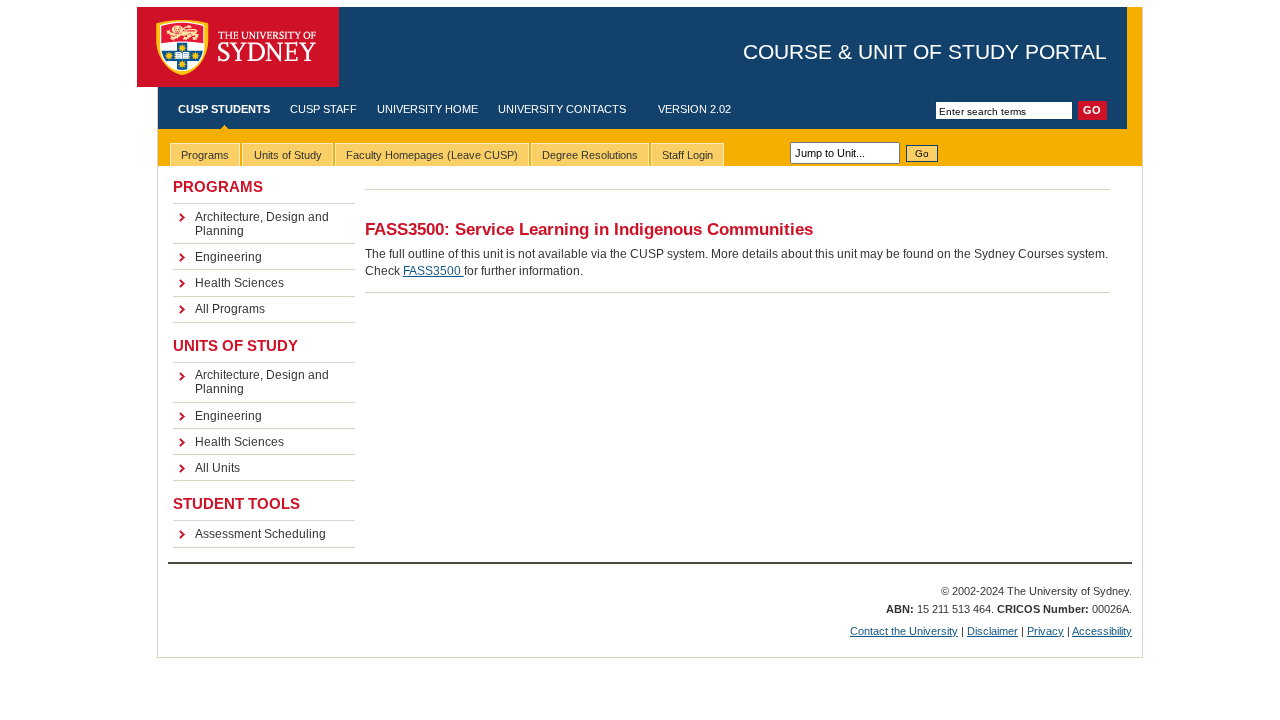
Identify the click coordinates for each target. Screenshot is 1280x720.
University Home (427, 109)
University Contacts (562, 109)
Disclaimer (992, 631)
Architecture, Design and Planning (262, 224)
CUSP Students (224, 109)
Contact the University (904, 631)
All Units (217, 468)
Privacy (1045, 631)
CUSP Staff (323, 109)
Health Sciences (239, 283)
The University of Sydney (238, 47)
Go (922, 153)
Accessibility (1102, 631)
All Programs (230, 309)
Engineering (228, 257)
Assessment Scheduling (260, 534)
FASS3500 (433, 271)
